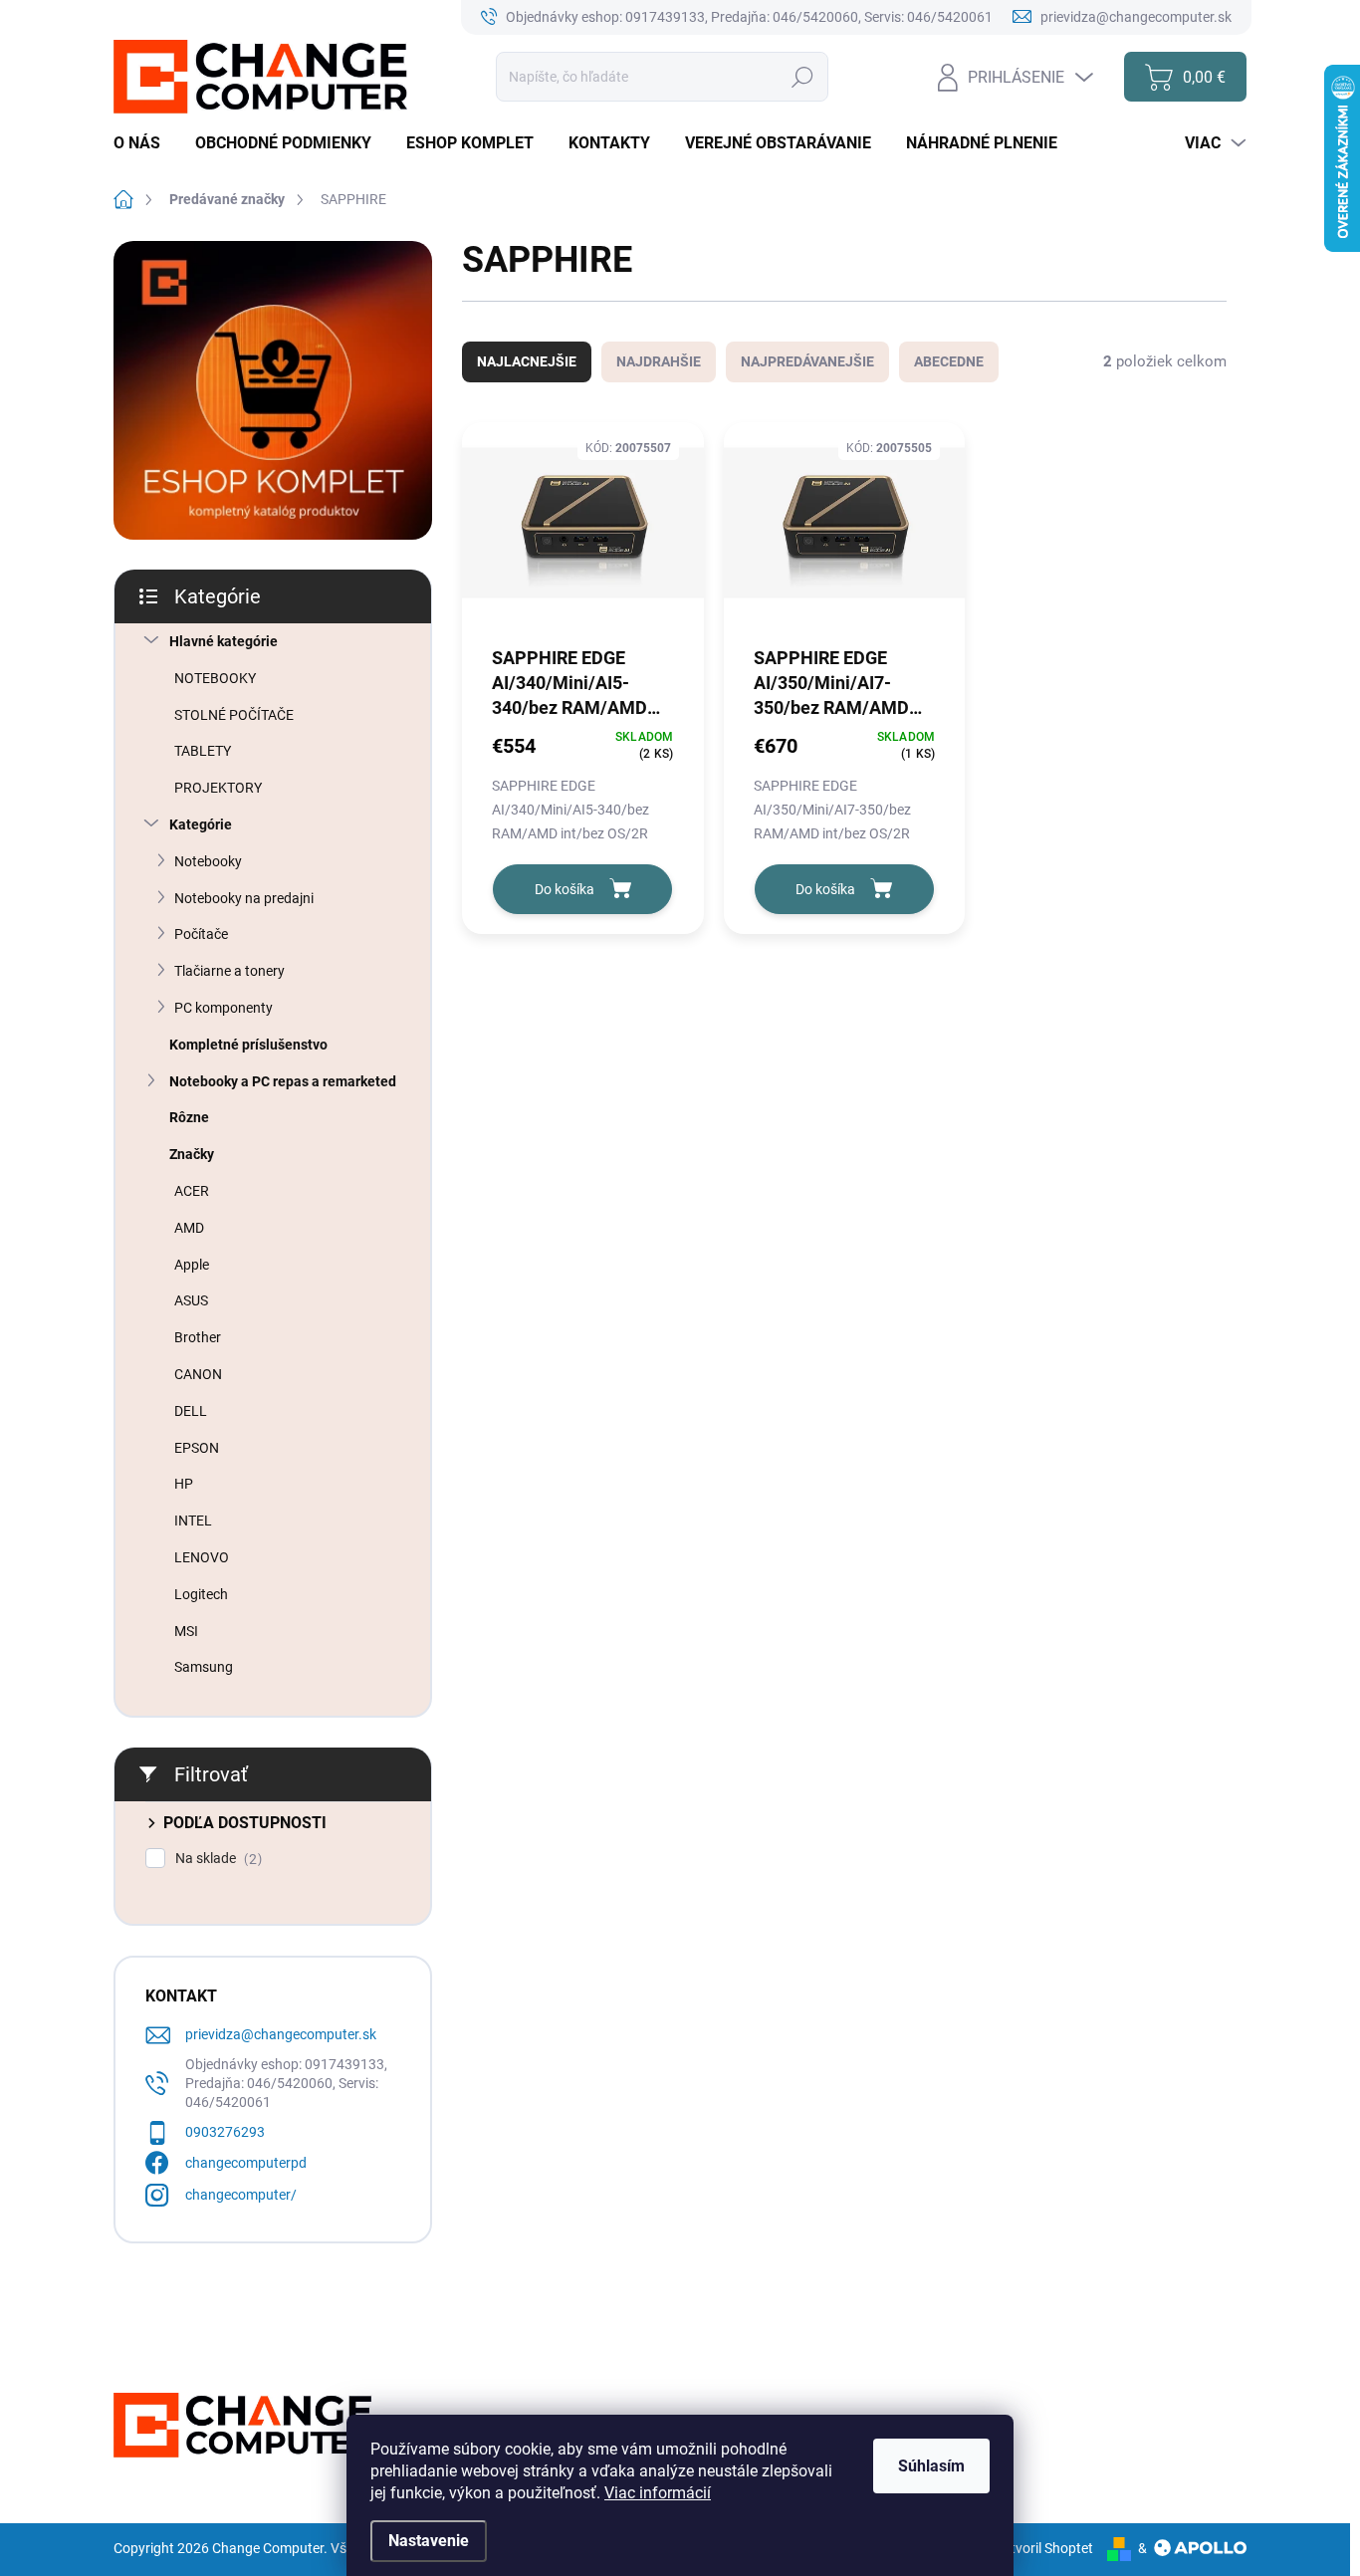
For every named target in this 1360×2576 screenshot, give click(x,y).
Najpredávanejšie (807, 361)
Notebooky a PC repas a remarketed (283, 1081)
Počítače (201, 934)
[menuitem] (144, 143)
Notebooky (208, 861)
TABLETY (203, 751)
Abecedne (949, 361)
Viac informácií (658, 2493)
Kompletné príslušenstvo (248, 1045)
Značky (192, 1154)
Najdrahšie (659, 361)
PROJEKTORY (218, 788)
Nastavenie (429, 2541)
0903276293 (225, 2132)
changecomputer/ (241, 2195)
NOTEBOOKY (215, 678)
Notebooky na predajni (244, 898)
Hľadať (803, 77)
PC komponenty (224, 1008)
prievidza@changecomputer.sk (281, 2034)
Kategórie (201, 824)
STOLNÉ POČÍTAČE (234, 715)
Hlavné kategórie (224, 641)
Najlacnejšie (527, 361)
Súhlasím (931, 2466)
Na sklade (216, 1859)
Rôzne (189, 1117)
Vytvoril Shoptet (1044, 2548)
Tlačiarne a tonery (229, 971)
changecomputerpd (246, 2163)
